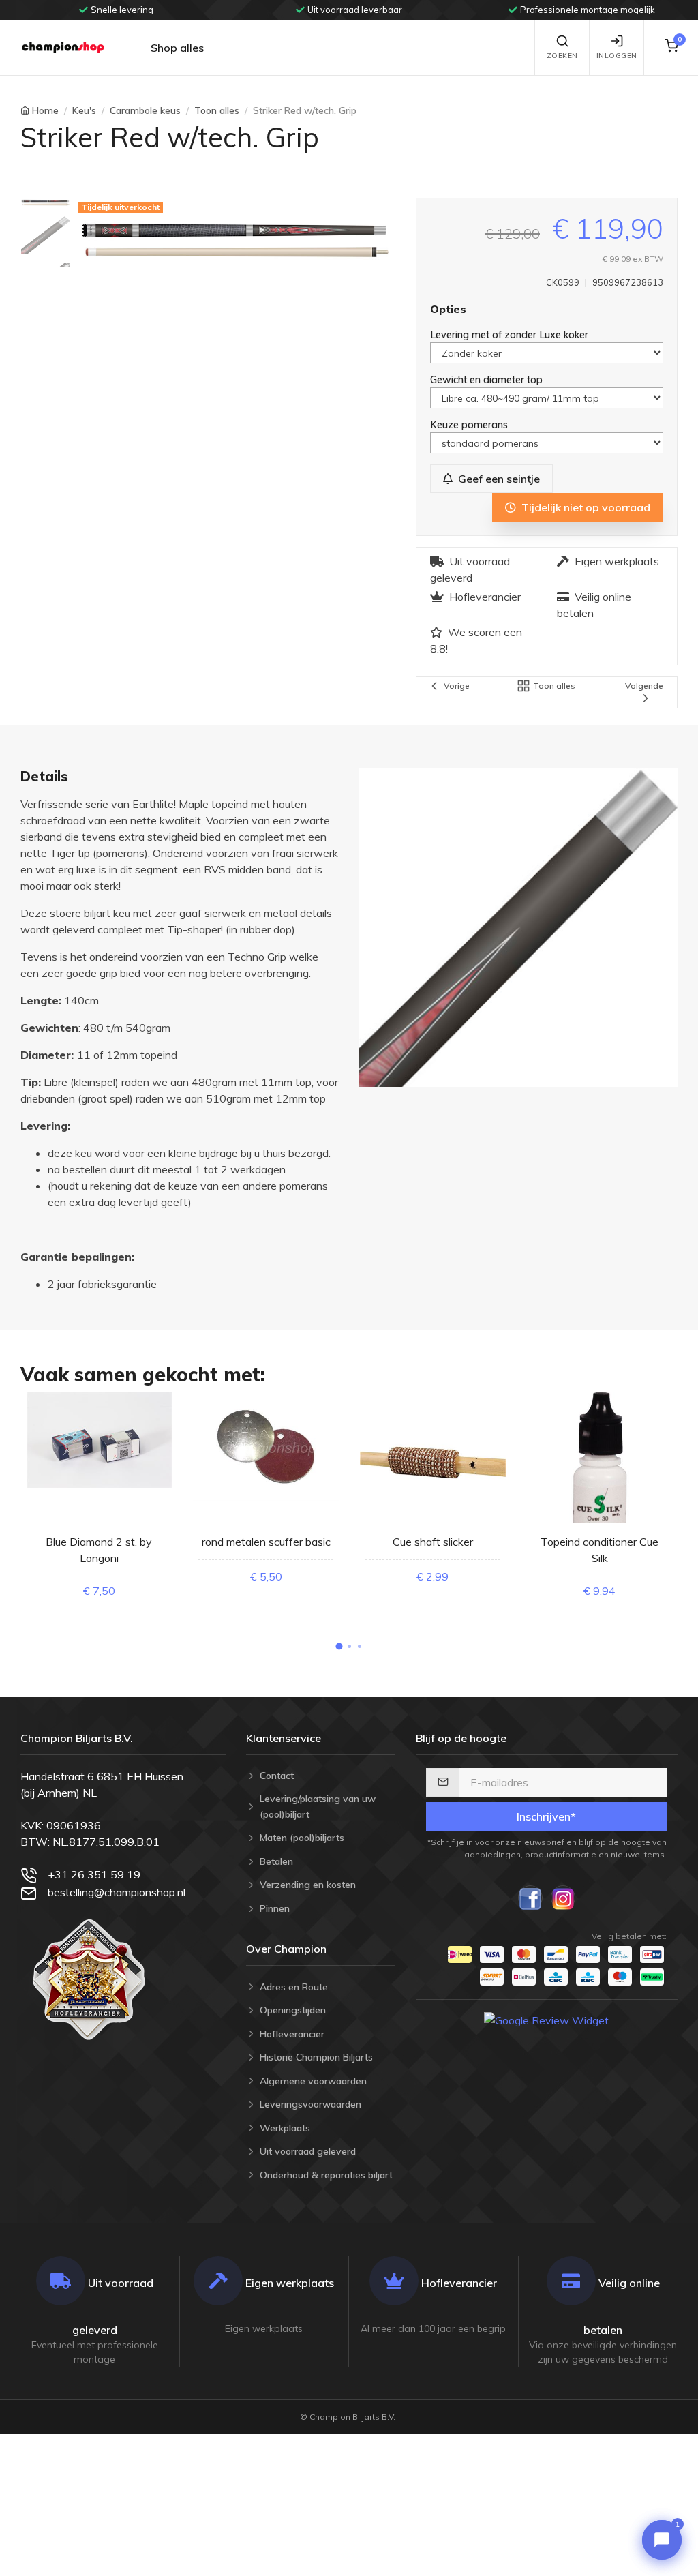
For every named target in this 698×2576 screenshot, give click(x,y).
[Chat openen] (662, 2540)
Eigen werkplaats (617, 561)
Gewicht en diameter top (488, 379)
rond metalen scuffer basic (266, 1542)
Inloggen (617, 56)
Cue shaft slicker (433, 1542)
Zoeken (562, 56)
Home (45, 110)
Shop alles (177, 48)
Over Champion (286, 1949)
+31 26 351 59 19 (94, 1874)
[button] (339, 1647)
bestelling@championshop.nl (117, 1892)
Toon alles (217, 110)
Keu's (84, 110)
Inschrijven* (546, 1816)
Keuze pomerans (470, 424)
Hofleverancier (485, 597)
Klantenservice (284, 1738)
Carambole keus (145, 110)
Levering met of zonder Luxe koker (511, 334)
